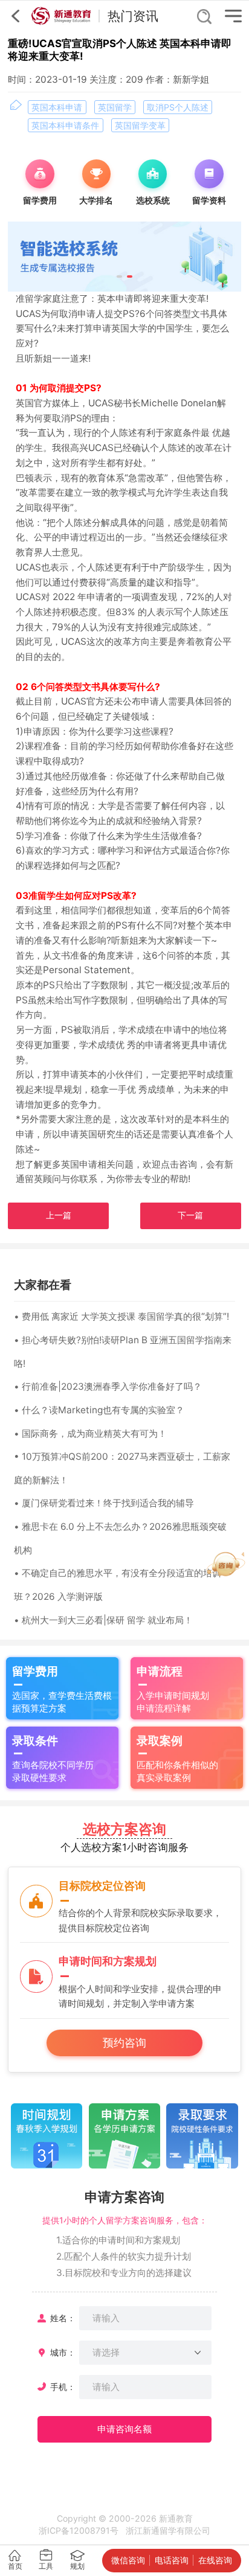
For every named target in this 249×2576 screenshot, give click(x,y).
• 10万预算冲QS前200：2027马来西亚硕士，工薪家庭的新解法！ (122, 1468)
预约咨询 (124, 2043)
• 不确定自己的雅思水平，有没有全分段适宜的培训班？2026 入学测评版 (118, 1585)
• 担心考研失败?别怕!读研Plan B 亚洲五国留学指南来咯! (123, 1352)
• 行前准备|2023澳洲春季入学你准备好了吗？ (108, 1386)
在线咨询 (215, 2560)
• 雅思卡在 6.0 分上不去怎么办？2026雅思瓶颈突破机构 (120, 1538)
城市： (63, 2352)
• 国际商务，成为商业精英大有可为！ (90, 1433)
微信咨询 (128, 2560)
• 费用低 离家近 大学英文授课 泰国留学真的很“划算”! (121, 1316)
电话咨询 (172, 2560)
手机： (63, 2387)
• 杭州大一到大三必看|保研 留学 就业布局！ (103, 1620)
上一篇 (59, 1215)
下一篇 (190, 1215)
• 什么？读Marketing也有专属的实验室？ (99, 1410)
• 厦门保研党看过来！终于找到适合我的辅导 (104, 1503)
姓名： (63, 2318)
